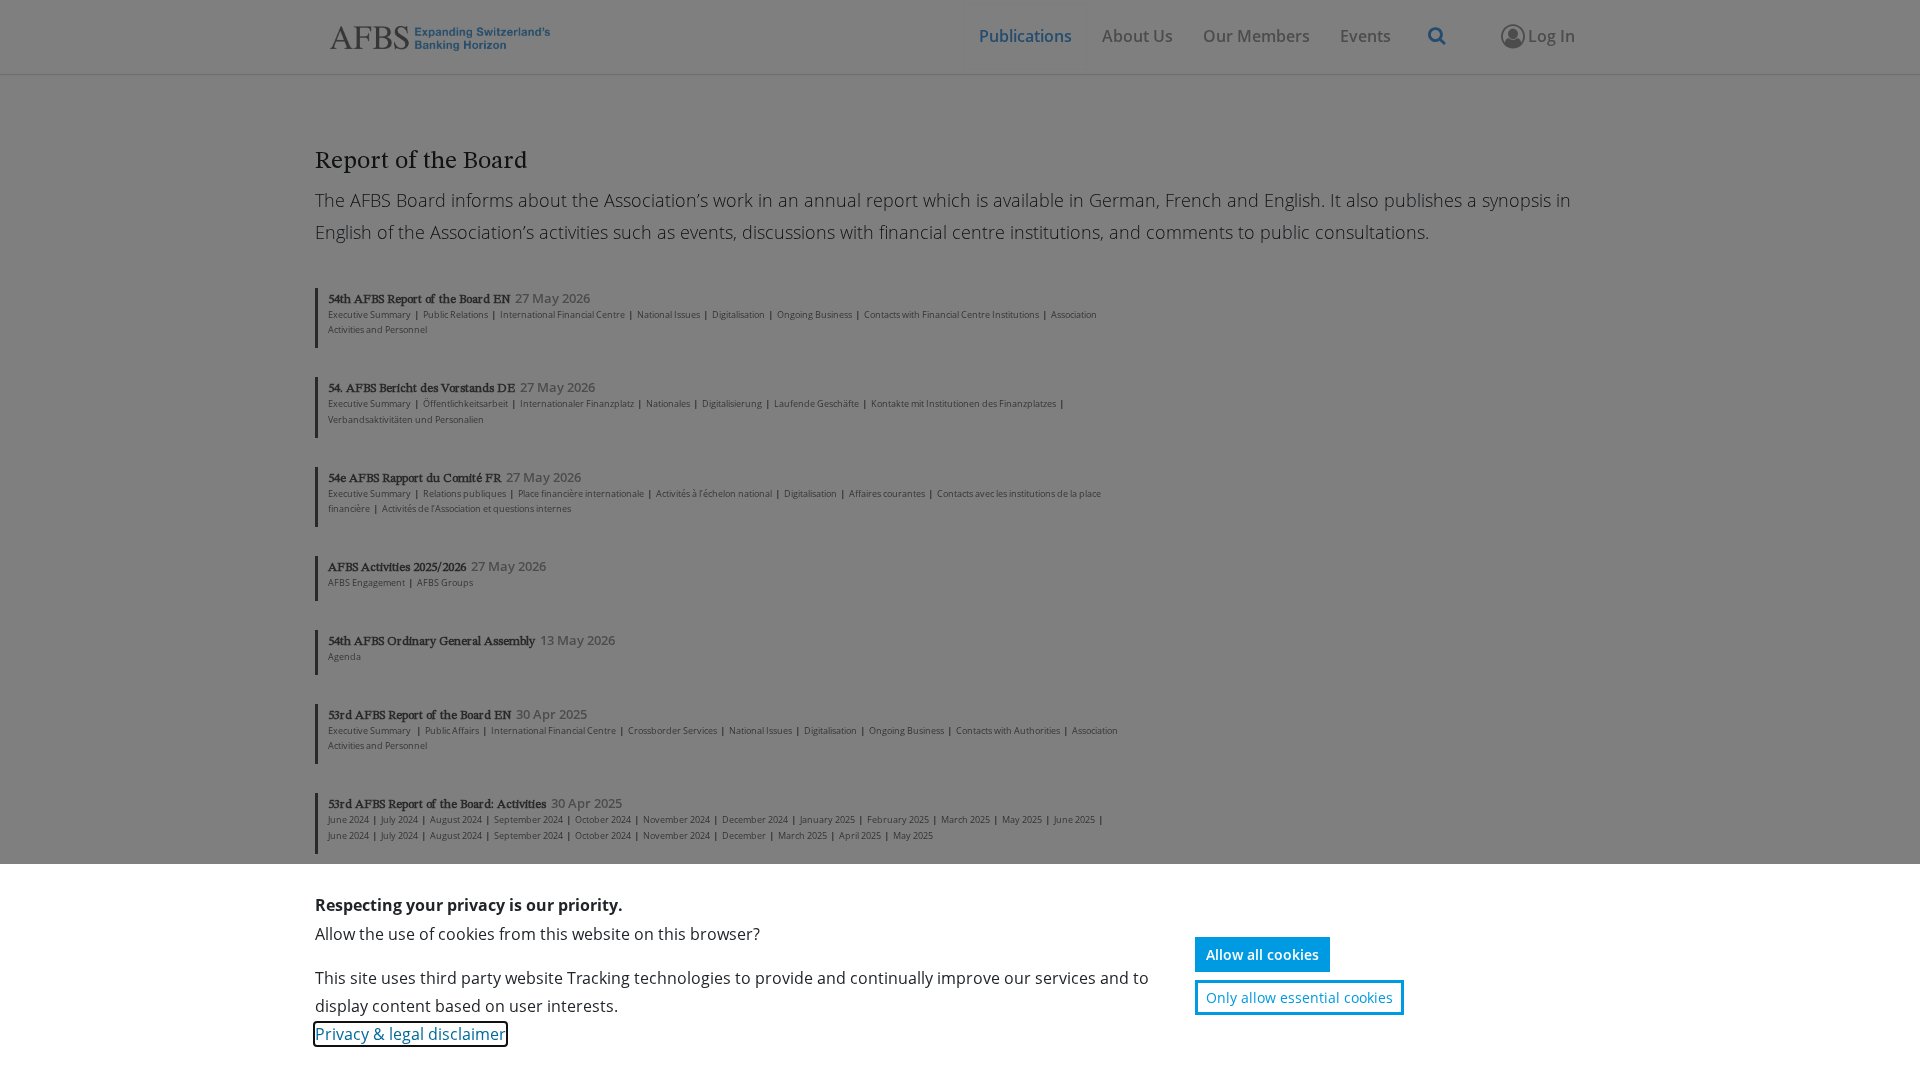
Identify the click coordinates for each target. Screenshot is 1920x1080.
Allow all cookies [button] (1262, 954)
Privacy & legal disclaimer (410, 1034)
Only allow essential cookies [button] (1299, 997)
